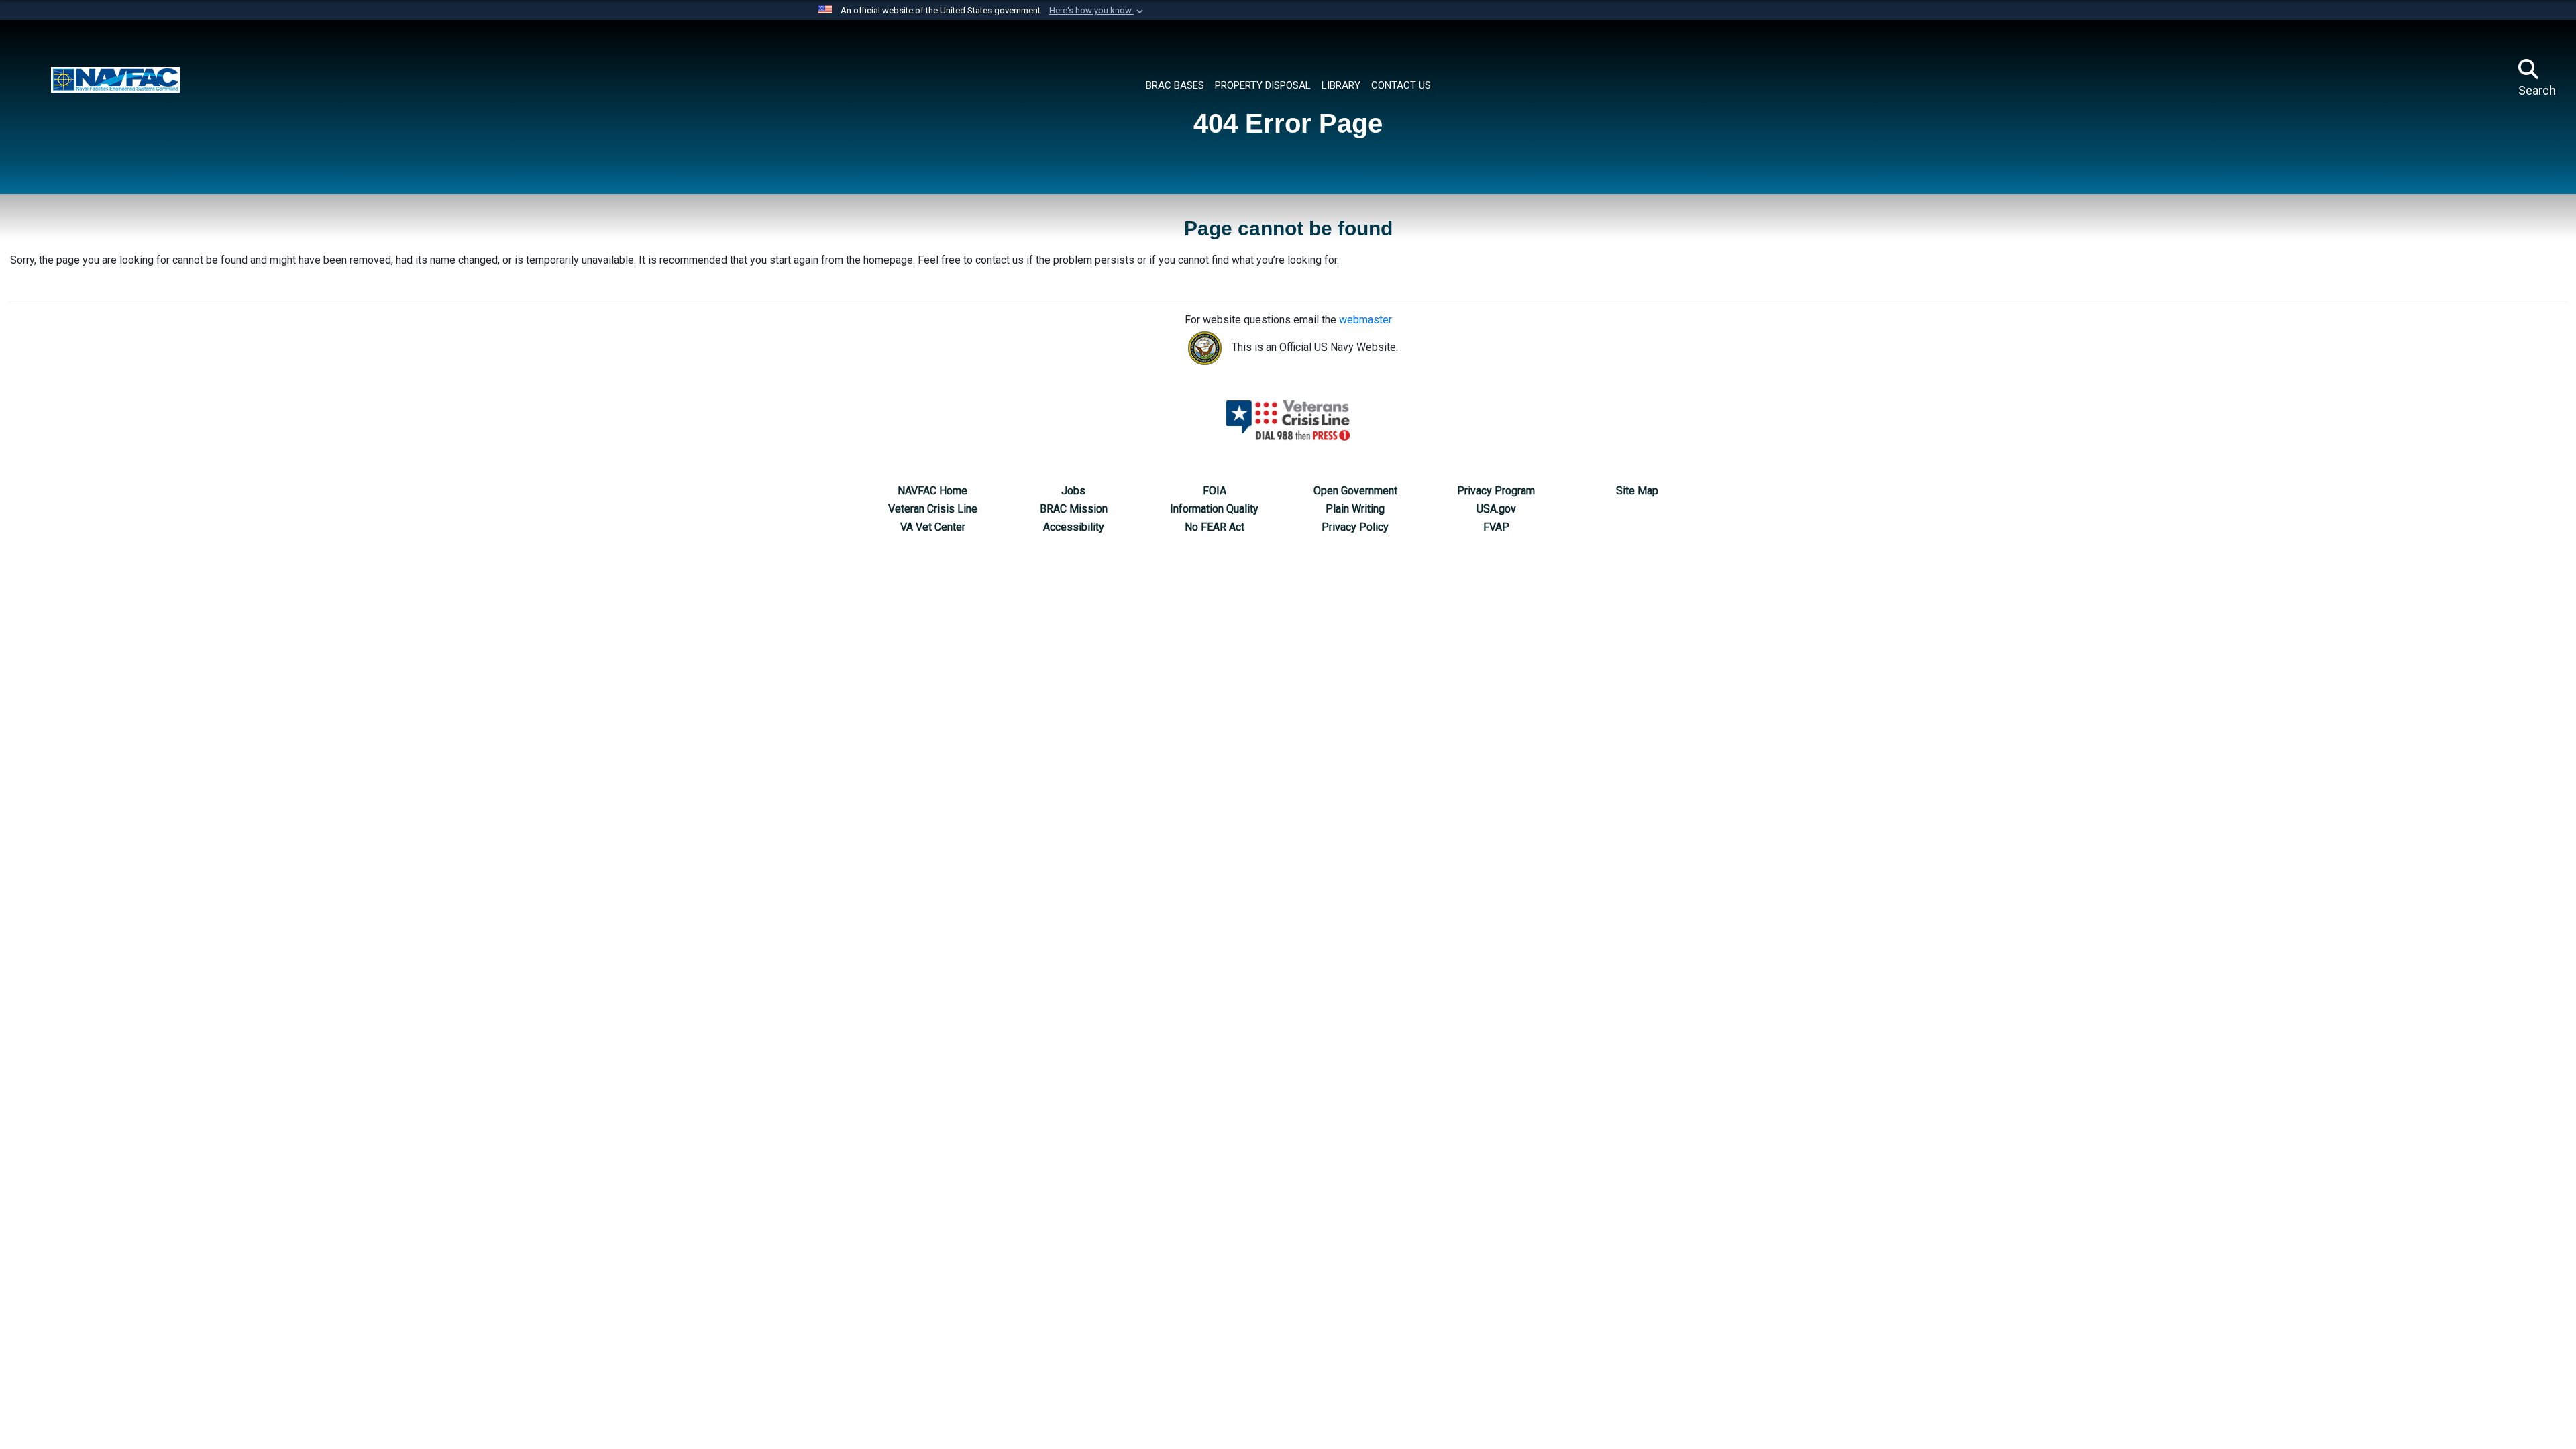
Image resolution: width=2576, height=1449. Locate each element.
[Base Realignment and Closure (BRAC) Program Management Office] (115, 78)
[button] (1097, 11)
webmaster (1365, 320)
